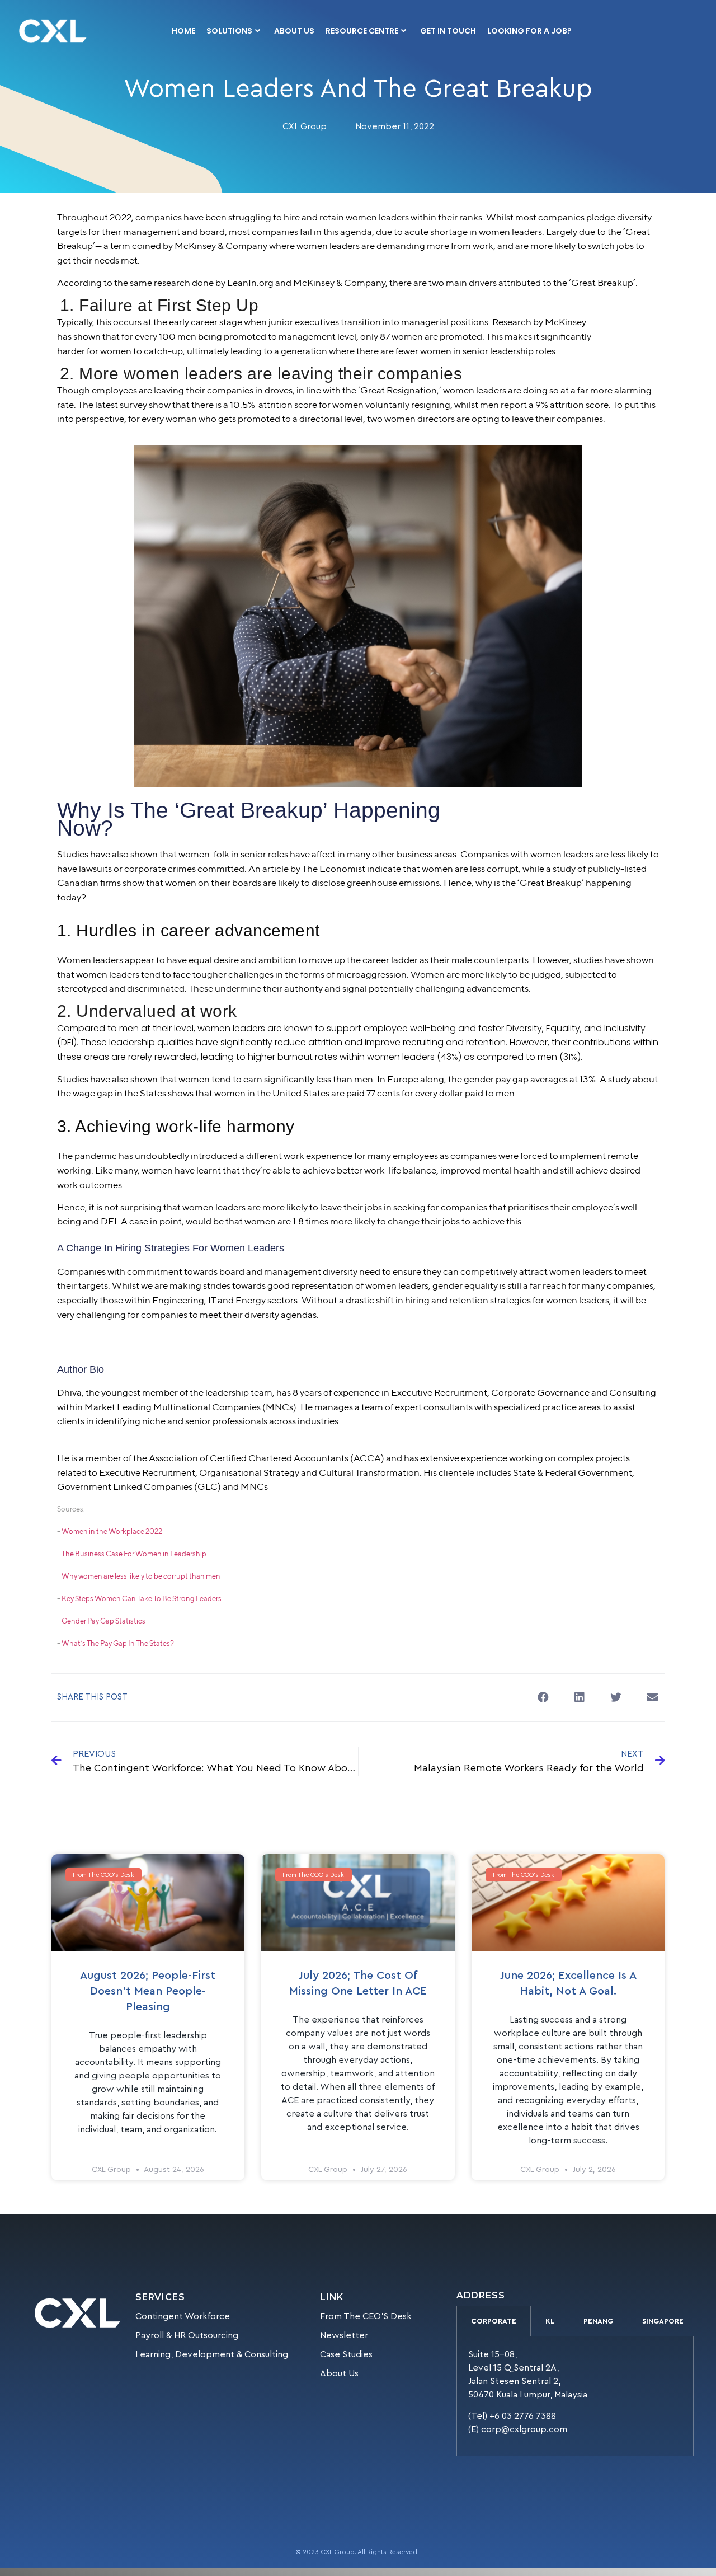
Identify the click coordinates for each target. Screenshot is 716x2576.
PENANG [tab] (598, 2321)
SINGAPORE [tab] (663, 2321)
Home (183, 31)
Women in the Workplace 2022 (112, 1531)
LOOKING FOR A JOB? (529, 31)
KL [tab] (550, 2321)
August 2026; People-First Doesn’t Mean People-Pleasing (148, 1991)
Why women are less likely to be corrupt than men (141, 1576)
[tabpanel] (575, 2396)
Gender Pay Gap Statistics (103, 1621)
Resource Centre (362, 31)
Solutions (229, 31)
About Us (294, 31)
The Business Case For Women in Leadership (134, 1554)
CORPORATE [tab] (494, 2321)
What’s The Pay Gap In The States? (118, 1643)
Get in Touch (448, 31)
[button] (543, 1698)
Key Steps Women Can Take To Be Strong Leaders (142, 1599)
